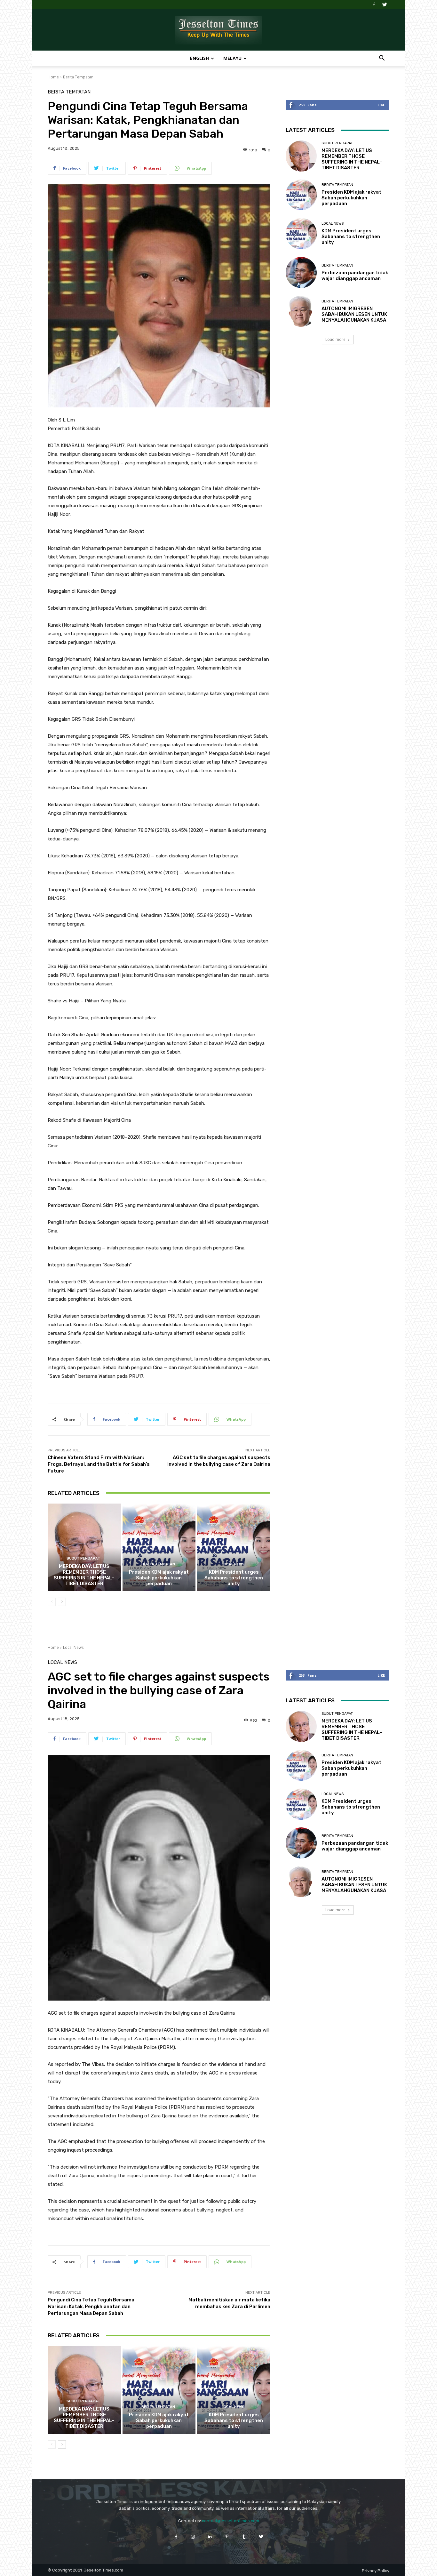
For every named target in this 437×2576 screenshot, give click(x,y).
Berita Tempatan (78, 77)
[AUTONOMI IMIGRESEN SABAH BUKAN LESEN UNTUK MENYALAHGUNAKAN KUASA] (301, 311)
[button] (382, 59)
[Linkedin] (210, 2536)
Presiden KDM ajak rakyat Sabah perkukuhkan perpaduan (159, 1578)
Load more (335, 339)
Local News (233, 1564)
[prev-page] (52, 1602)
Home (53, 77)
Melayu (232, 58)
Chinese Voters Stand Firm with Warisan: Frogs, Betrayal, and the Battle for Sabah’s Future (99, 1464)
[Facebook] (374, 4)
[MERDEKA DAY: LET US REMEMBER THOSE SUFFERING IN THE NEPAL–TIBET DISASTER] (84, 1547)
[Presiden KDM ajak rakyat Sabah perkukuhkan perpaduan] (159, 1547)
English (199, 58)
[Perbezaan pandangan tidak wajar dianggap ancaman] (301, 273)
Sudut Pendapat (83, 1558)
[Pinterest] (227, 2536)
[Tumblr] (244, 2536)
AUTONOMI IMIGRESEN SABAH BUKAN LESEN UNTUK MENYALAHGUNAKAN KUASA (354, 314)
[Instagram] (193, 2536)
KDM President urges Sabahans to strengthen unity (234, 1578)
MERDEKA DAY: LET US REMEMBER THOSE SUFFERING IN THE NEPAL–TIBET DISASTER (84, 1575)
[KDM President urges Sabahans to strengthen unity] (234, 1547)
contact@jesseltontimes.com (230, 2521)
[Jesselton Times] (219, 30)
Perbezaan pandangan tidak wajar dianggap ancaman (355, 276)
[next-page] (62, 1602)
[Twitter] (385, 4)
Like (381, 105)
